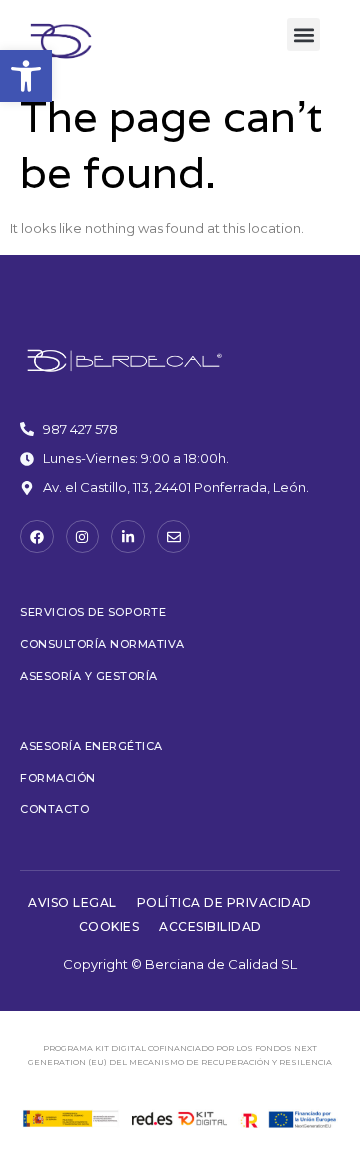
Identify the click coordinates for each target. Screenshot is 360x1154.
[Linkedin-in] (128, 537)
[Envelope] (174, 537)
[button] (26, 76)
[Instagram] (83, 537)
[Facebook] (37, 537)
